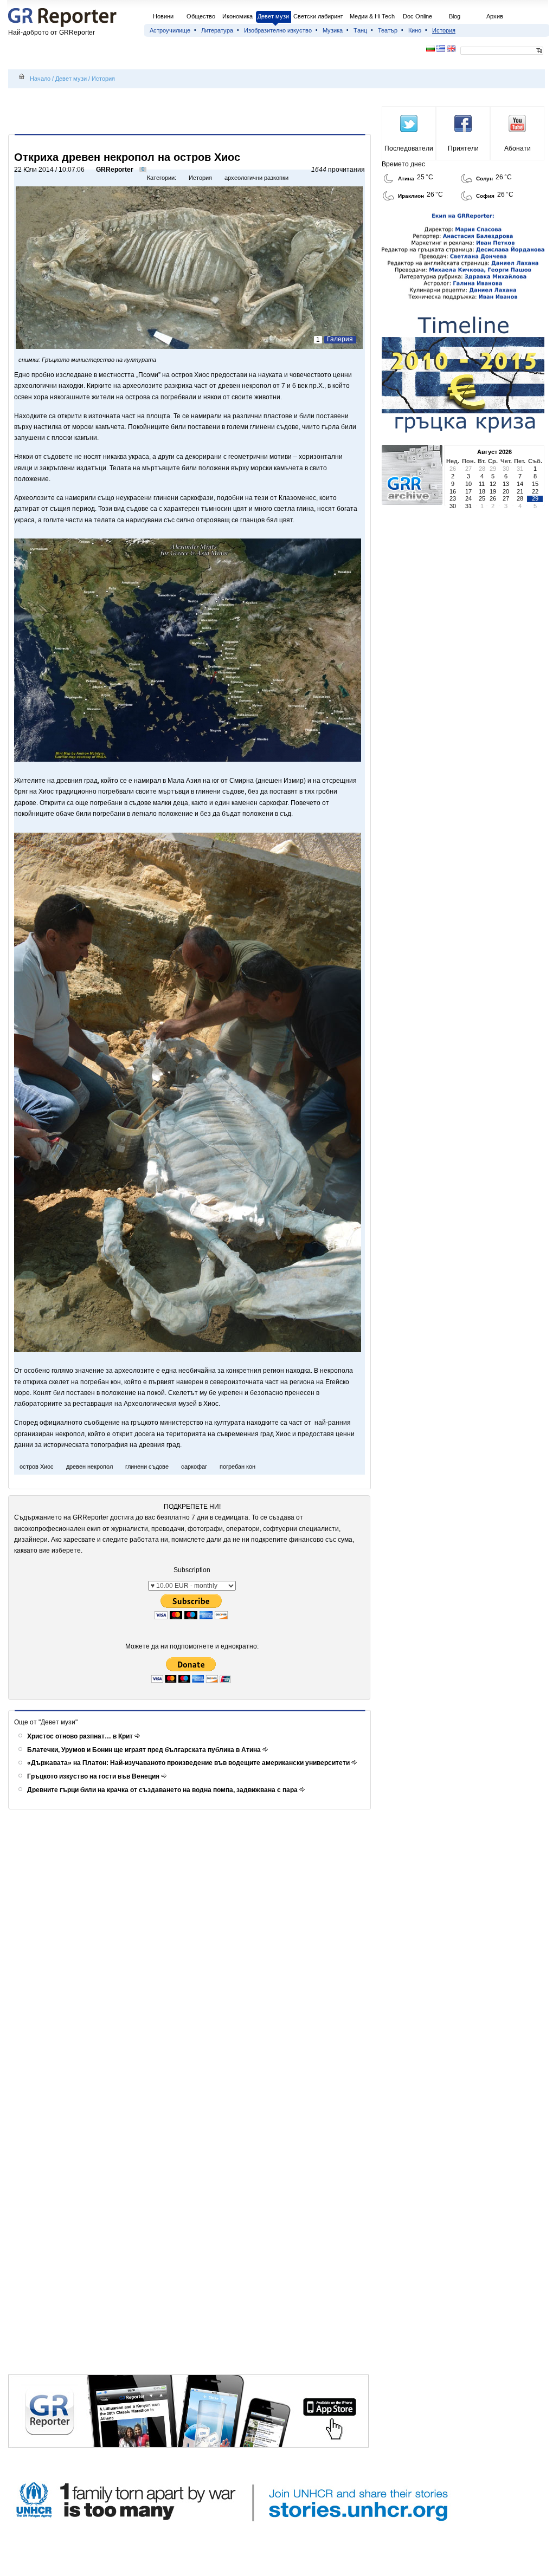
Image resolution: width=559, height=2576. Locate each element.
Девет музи (273, 16)
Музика (333, 30)
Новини (163, 16)
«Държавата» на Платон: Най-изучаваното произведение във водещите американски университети (189, 1763)
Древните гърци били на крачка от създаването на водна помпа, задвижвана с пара (163, 1790)
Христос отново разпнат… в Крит (81, 1736)
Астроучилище (170, 30)
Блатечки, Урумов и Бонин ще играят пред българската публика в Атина (145, 1750)
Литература (217, 30)
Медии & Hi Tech (372, 16)
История (444, 30)
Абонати (518, 148)
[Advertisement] (191, 112)
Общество (201, 16)
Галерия (340, 339)
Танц (360, 30)
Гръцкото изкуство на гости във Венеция (94, 1776)
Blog (455, 16)
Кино (415, 30)
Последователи (409, 148)
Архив (495, 16)
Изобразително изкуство (278, 30)
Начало (40, 79)
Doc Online (417, 16)
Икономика (237, 16)
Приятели (463, 148)
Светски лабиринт (318, 16)
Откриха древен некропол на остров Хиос (127, 157)
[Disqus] (191, 1956)
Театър (388, 30)
